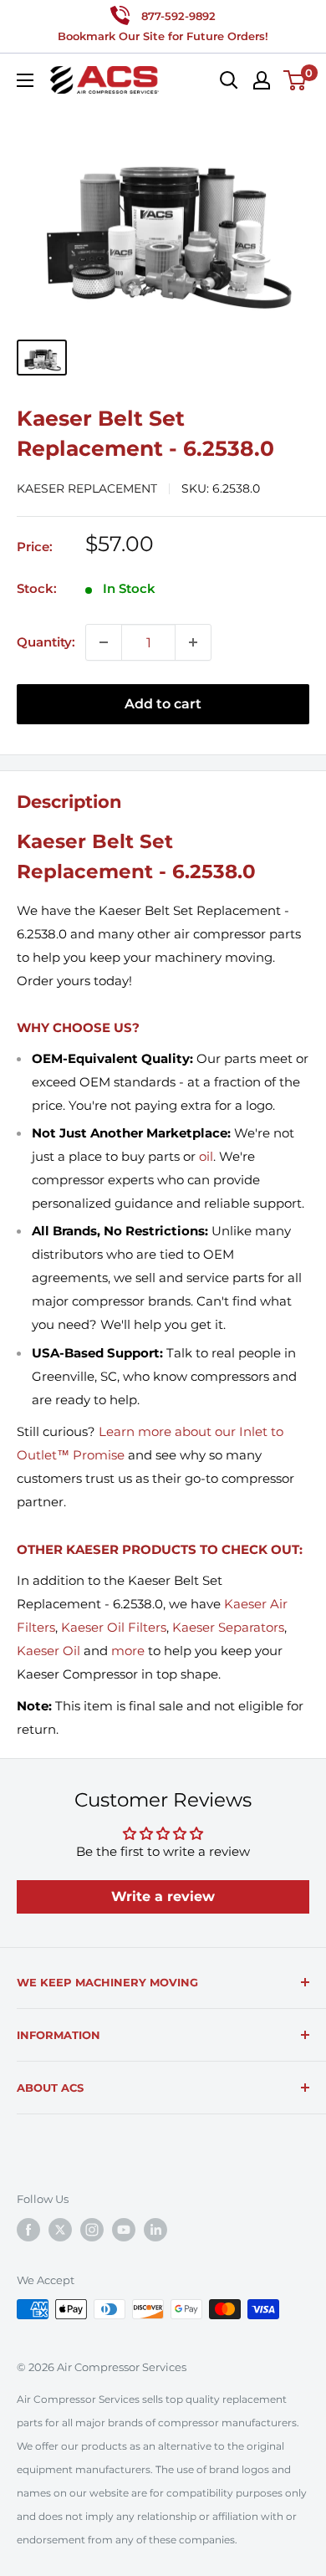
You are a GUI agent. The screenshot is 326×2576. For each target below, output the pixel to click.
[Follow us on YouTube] (124, 2230)
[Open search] (229, 80)
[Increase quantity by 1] (193, 642)
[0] (295, 80)
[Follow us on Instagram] (92, 2230)
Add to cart (163, 704)
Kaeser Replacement (87, 488)
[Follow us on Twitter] (60, 2230)
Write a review (163, 1896)
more (128, 1651)
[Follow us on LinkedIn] (155, 2230)
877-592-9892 (178, 16)
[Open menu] (25, 80)
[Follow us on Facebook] (28, 2230)
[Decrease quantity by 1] (104, 642)
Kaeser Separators (228, 1627)
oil (206, 1156)
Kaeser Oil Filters (114, 1627)
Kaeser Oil (48, 1651)
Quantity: (46, 642)
